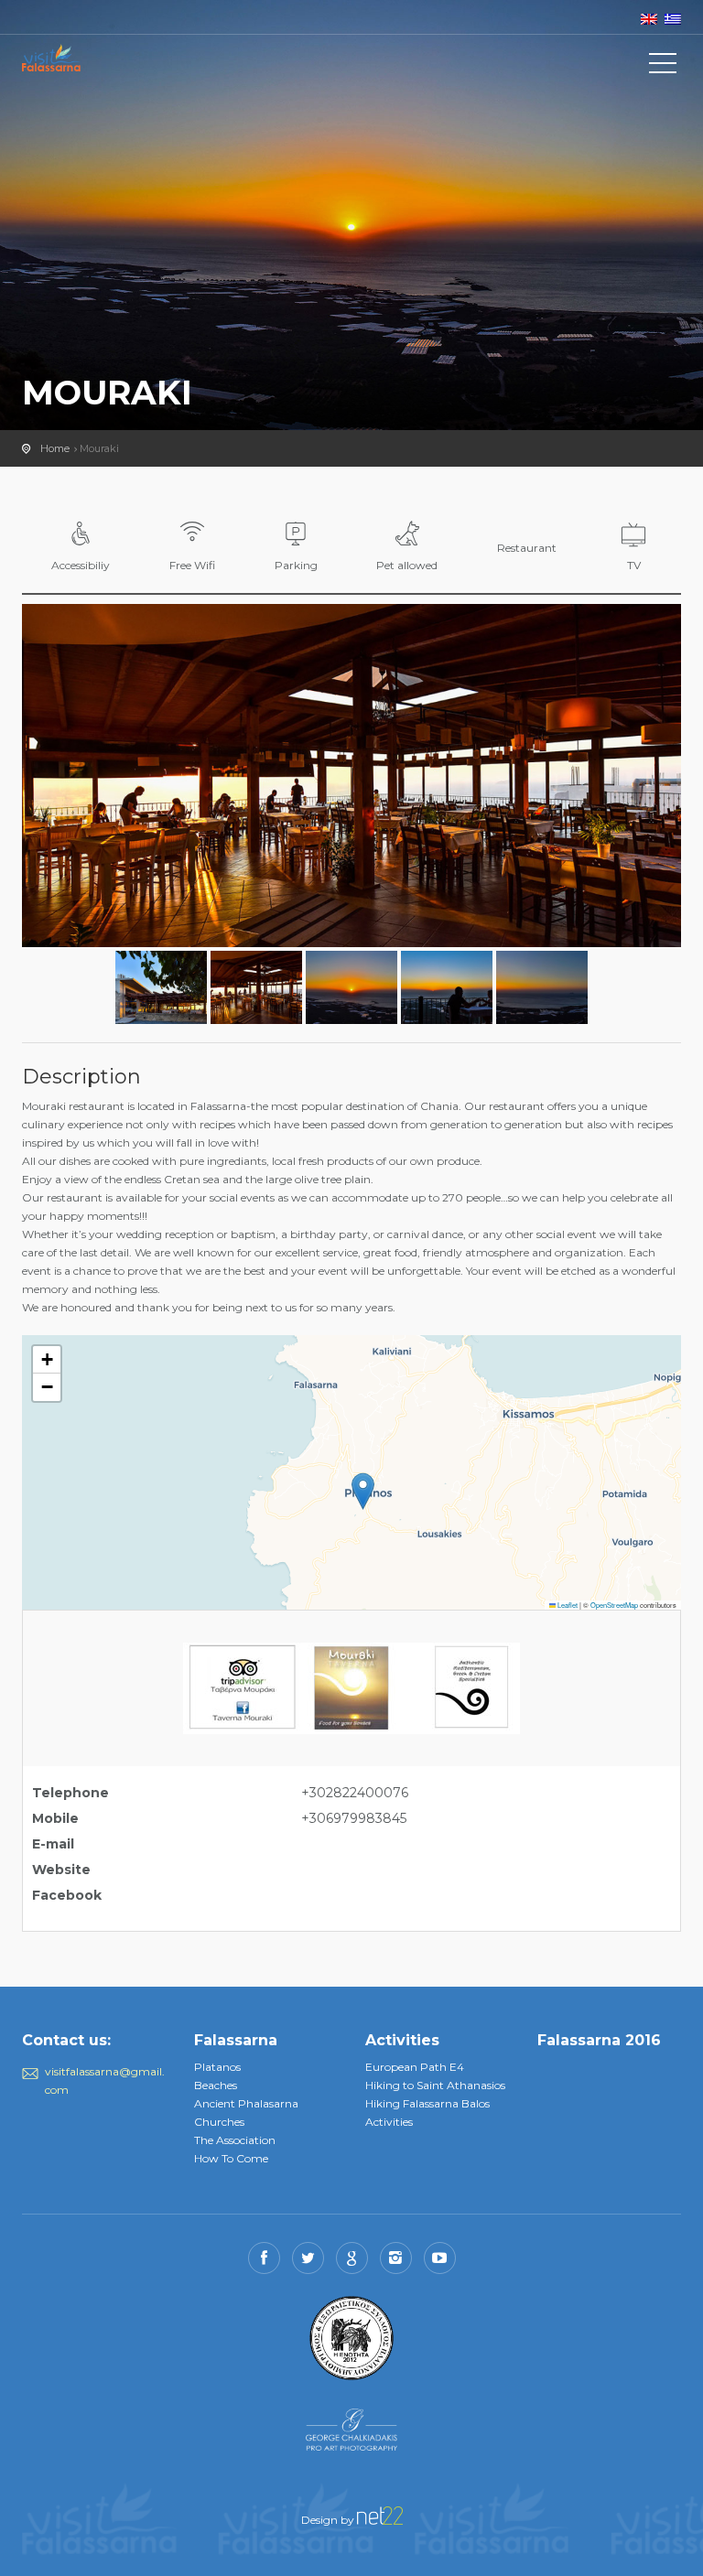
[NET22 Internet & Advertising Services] (380, 2514)
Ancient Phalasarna (246, 2103)
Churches (219, 2122)
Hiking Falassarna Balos (427, 2103)
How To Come (231, 2158)
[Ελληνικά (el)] (673, 18)
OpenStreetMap (614, 1605)
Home (55, 448)
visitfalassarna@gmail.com (105, 2080)
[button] (363, 1491)
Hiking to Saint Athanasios (435, 2085)
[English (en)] (649, 18)
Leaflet (567, 1605)
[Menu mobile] (663, 67)
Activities (389, 2122)
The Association (235, 2140)
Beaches (216, 2085)
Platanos (217, 2067)
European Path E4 (415, 2067)
